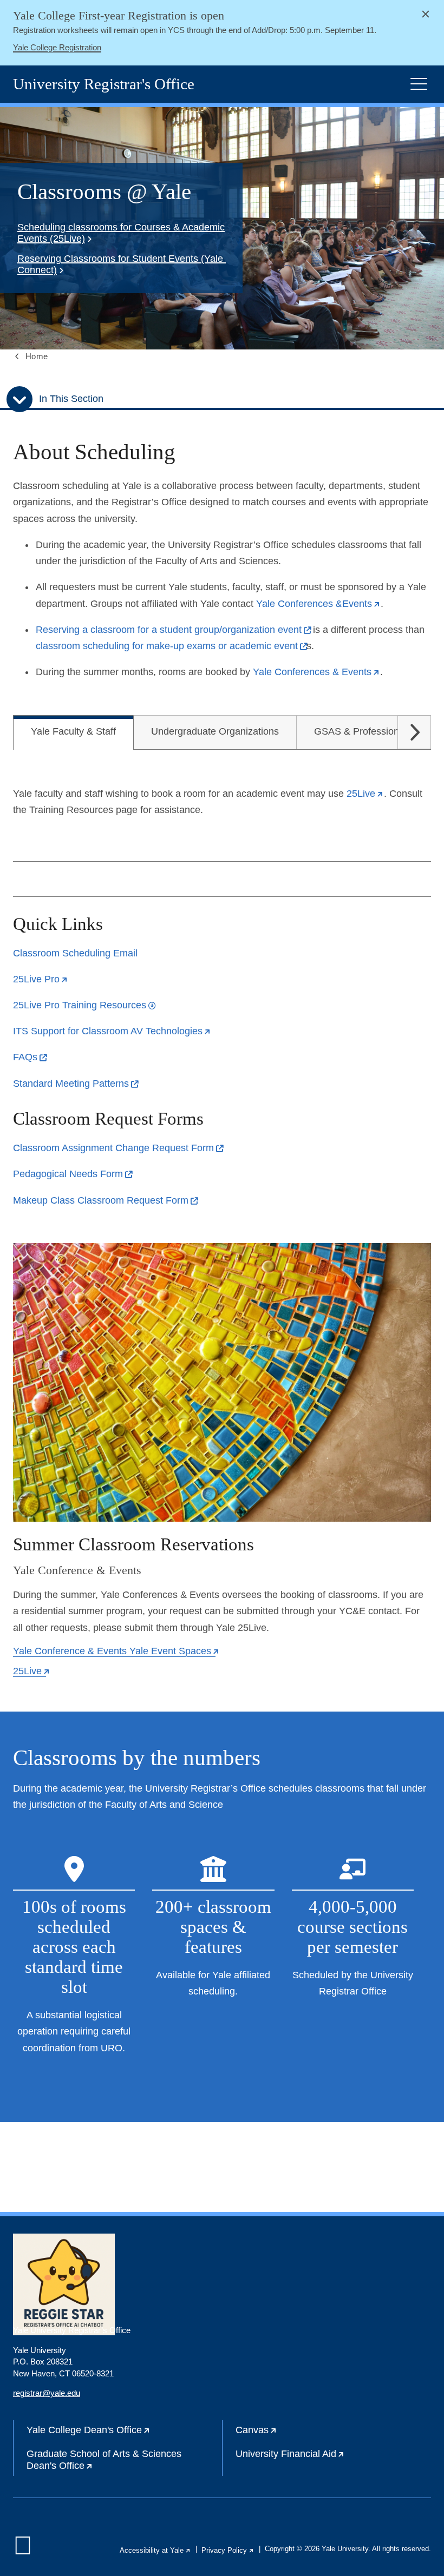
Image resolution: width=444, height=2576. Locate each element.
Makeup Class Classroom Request (105, 1200)
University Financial (325, 2458)
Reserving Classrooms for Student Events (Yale (120, 264)
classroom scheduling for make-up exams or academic (171, 646)
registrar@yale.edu (47, 2393)
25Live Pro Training (84, 1005)
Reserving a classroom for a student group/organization (173, 630)
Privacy (228, 2550)
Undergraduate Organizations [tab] (215, 731)
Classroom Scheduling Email (75, 953)
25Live (41, 979)
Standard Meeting (75, 1084)
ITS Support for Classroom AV (112, 1031)
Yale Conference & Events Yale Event (116, 1651)
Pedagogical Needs (72, 1174)
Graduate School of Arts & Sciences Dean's (104, 2462)
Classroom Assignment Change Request (118, 1148)
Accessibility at (155, 2550)
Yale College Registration (57, 47)
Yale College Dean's (123, 2434)
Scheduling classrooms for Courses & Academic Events (121, 233)
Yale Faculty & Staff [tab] (73, 731)
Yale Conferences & (318, 604)
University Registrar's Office (104, 84)
